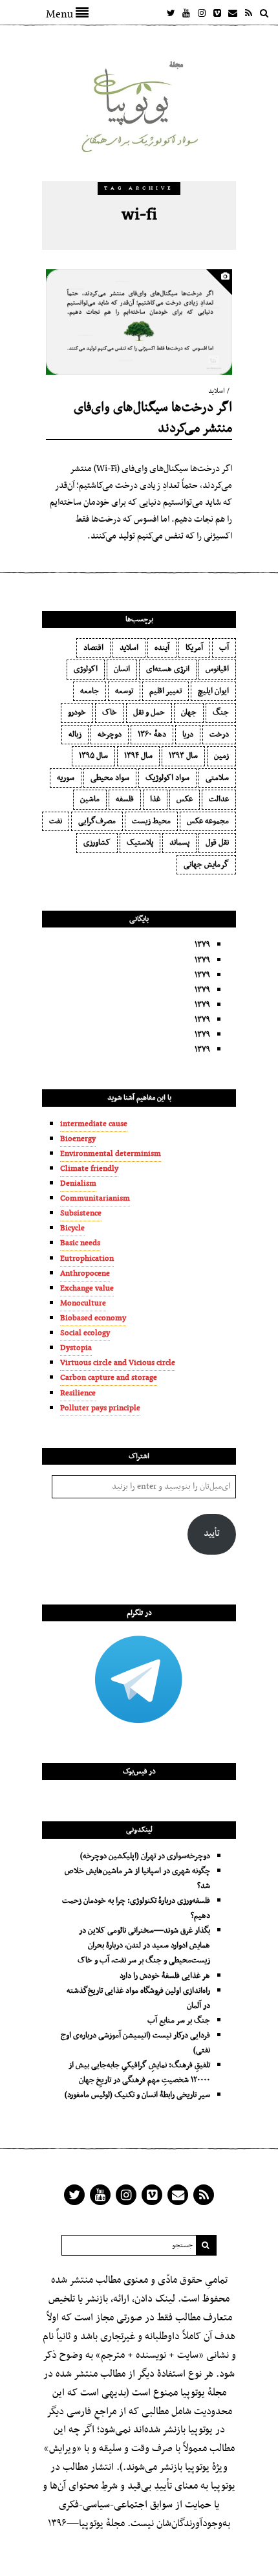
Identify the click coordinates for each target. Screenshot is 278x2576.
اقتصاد (93, 648)
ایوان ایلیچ (213, 691)
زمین (221, 756)
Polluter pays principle (100, 1408)
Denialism (78, 1184)
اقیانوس (217, 669)
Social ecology (85, 1333)
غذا (155, 799)
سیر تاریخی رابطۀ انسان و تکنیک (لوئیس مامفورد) (137, 2095)
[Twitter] (171, 13)
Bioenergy (78, 1139)
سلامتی (217, 778)
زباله (75, 735)
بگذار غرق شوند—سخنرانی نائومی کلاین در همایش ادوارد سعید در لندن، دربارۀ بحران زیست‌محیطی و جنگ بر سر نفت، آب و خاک (144, 1946)
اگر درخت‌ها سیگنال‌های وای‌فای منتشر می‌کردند (153, 418)
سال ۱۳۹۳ (183, 756)
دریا (188, 735)
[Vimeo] (217, 13)
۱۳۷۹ (202, 945)
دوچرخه (110, 735)
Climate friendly (89, 1169)
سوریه (66, 778)
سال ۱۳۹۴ (138, 756)
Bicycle (72, 1228)
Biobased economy (93, 1318)
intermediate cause (94, 1124)
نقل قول (217, 843)
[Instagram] (202, 13)
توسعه (124, 691)
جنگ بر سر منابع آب (179, 2021)
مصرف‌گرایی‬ (97, 821)
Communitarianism (95, 1199)
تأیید (212, 1534)
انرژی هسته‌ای (168, 669)
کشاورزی (97, 843)
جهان (189, 713)
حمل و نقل (149, 713)
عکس (185, 799)
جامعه (90, 691)
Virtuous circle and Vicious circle (118, 1363)
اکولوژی (86, 669)
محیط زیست (151, 821)
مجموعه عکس (208, 821)
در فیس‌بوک (139, 1771)
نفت (56, 821)
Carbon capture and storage (109, 1378)
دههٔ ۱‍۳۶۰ (152, 735)
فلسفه (125, 799)
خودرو (77, 713)
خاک (110, 713)
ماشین (90, 799)
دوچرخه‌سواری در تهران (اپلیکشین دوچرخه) (145, 1856)
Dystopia (76, 1348)
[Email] (233, 13)
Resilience (78, 1393)
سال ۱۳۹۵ (93, 756)
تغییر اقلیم (166, 691)
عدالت (219, 799)
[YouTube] (186, 13)
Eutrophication (87, 1259)
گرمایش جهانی (206, 865)
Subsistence (81, 1214)
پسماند (179, 843)
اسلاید (217, 391)
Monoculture (83, 1304)
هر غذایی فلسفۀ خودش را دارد (165, 1976)
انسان (122, 669)
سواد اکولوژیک (167, 778)
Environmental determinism (111, 1154)
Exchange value (87, 1289)
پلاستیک (140, 843)
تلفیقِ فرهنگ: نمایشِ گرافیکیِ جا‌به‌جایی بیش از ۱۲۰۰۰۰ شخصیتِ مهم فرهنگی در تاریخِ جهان (139, 2073)
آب (224, 648)
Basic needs (80, 1243)
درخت (219, 735)
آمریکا (194, 648)
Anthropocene (85, 1274)
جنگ (221, 713)
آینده (162, 648)
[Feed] (248, 13)
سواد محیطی (110, 778)
